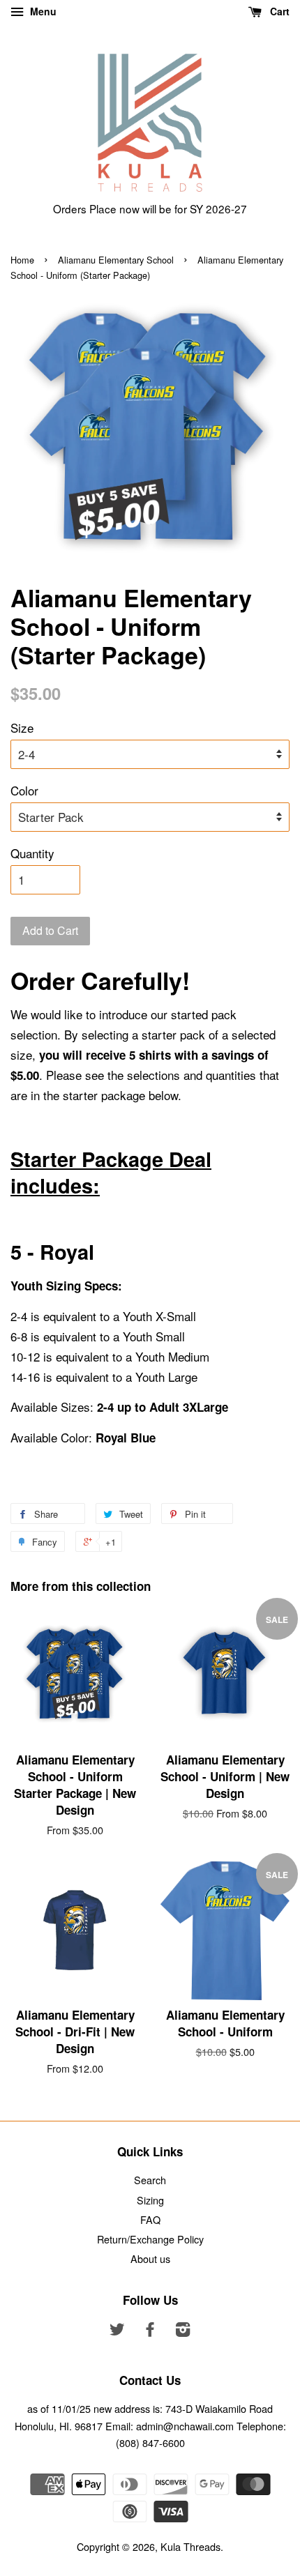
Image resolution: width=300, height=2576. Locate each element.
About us (150, 2258)
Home (22, 260)
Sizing (150, 2200)
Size (22, 727)
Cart (278, 11)
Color (24, 790)
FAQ (150, 2219)
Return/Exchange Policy (150, 2239)
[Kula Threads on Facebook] (150, 2331)
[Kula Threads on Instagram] (183, 2331)
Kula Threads (190, 2546)
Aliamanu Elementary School (116, 260)
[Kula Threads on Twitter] (117, 2331)
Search (150, 2180)
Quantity (32, 853)
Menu (42, 11)
